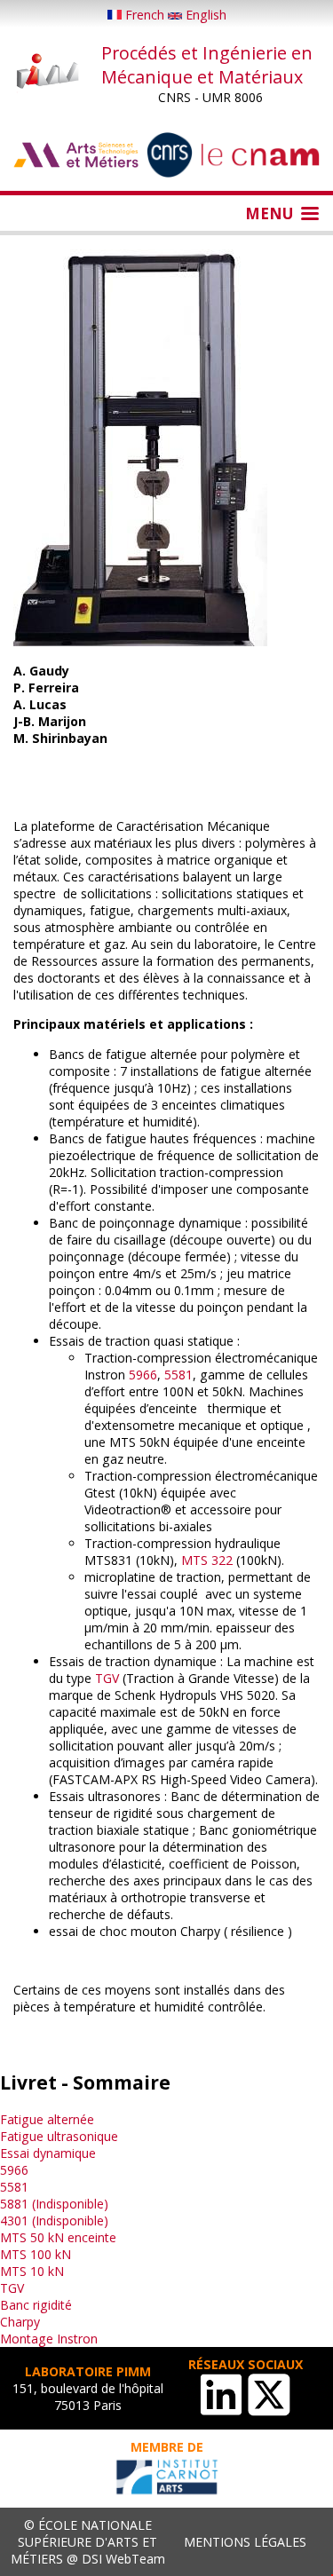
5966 (143, 1375)
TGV (107, 1678)
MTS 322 (207, 1560)
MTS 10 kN (32, 2271)
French (145, 15)
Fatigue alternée (47, 2119)
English (204, 15)
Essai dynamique (48, 2153)
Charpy (20, 2322)
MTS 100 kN (36, 2254)
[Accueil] (48, 73)
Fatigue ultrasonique (59, 2136)
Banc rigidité (36, 2305)
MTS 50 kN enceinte (58, 2237)
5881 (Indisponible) (54, 2204)
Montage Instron (49, 2339)
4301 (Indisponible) (54, 2220)
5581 (178, 1375)
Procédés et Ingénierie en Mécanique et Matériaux (207, 65)
